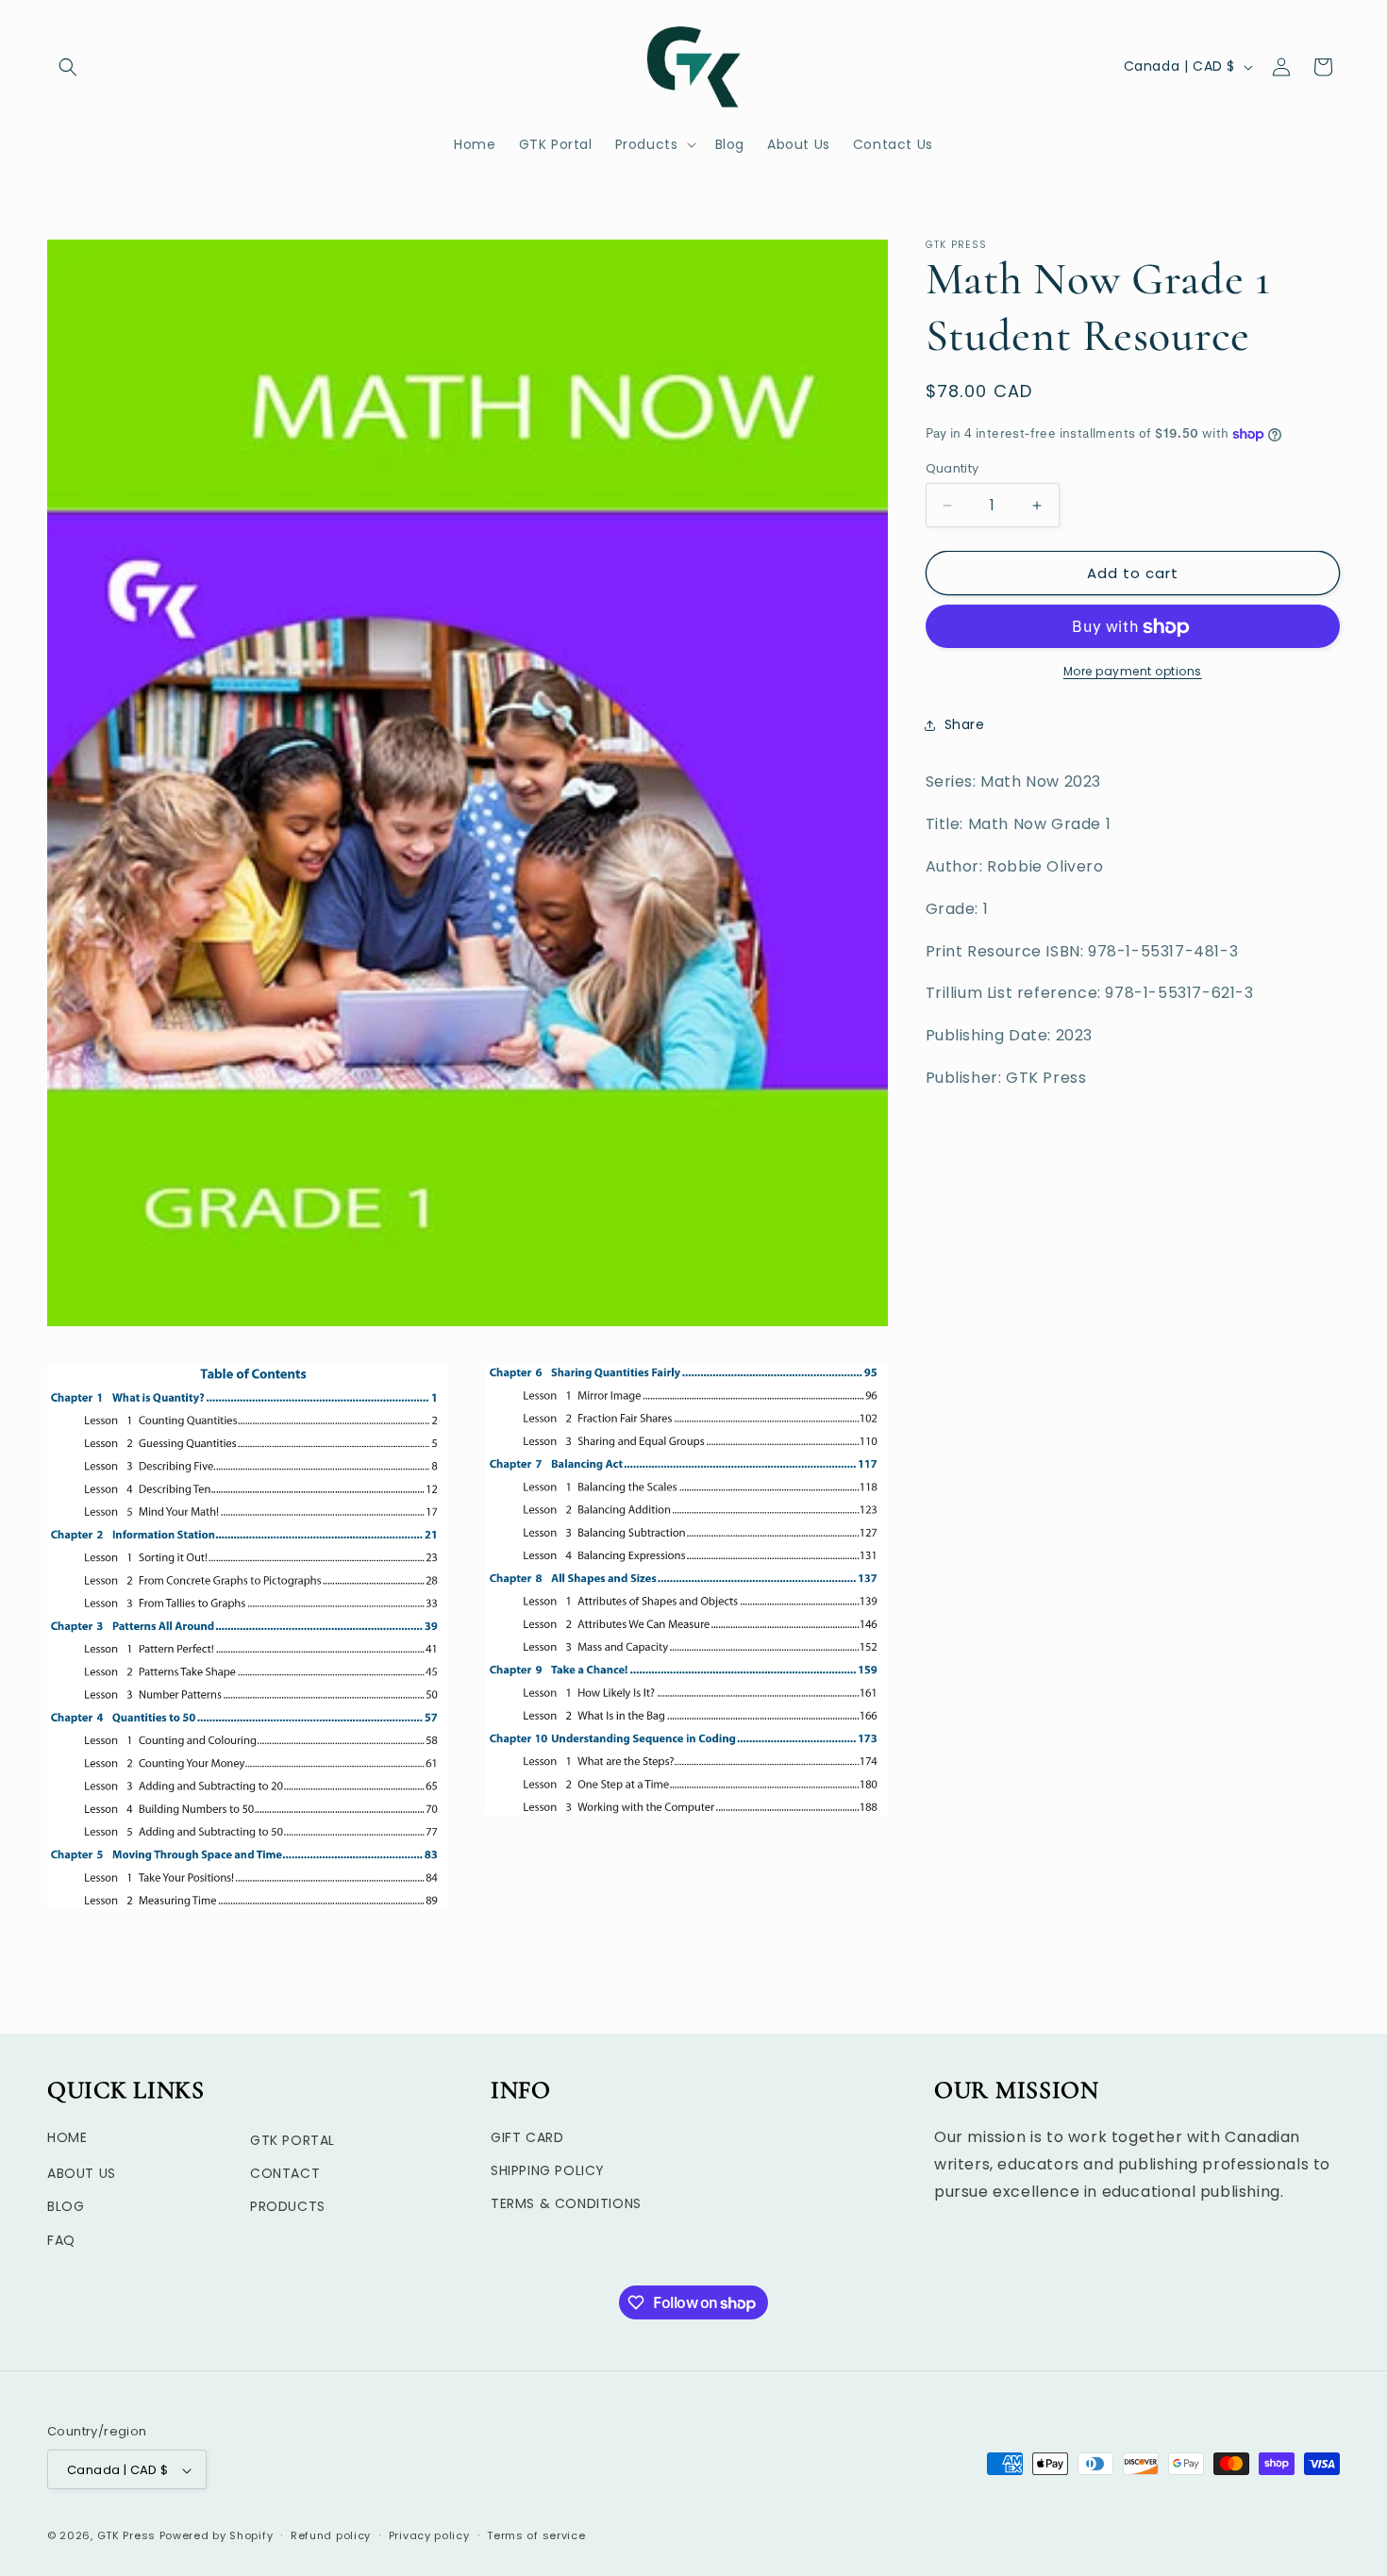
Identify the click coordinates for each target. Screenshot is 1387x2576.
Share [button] (965, 724)
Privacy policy (429, 2536)
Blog (66, 2207)
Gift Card (527, 2138)
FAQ (61, 2240)
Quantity (953, 468)
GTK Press (126, 2536)
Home (67, 2138)
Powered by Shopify (217, 2536)
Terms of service (536, 2536)
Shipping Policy (548, 2171)
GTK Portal (292, 2141)
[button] (68, 67)
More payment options (1133, 672)
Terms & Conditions (566, 2204)
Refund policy (331, 2536)
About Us (82, 2174)
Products (288, 2207)
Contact (285, 2174)
